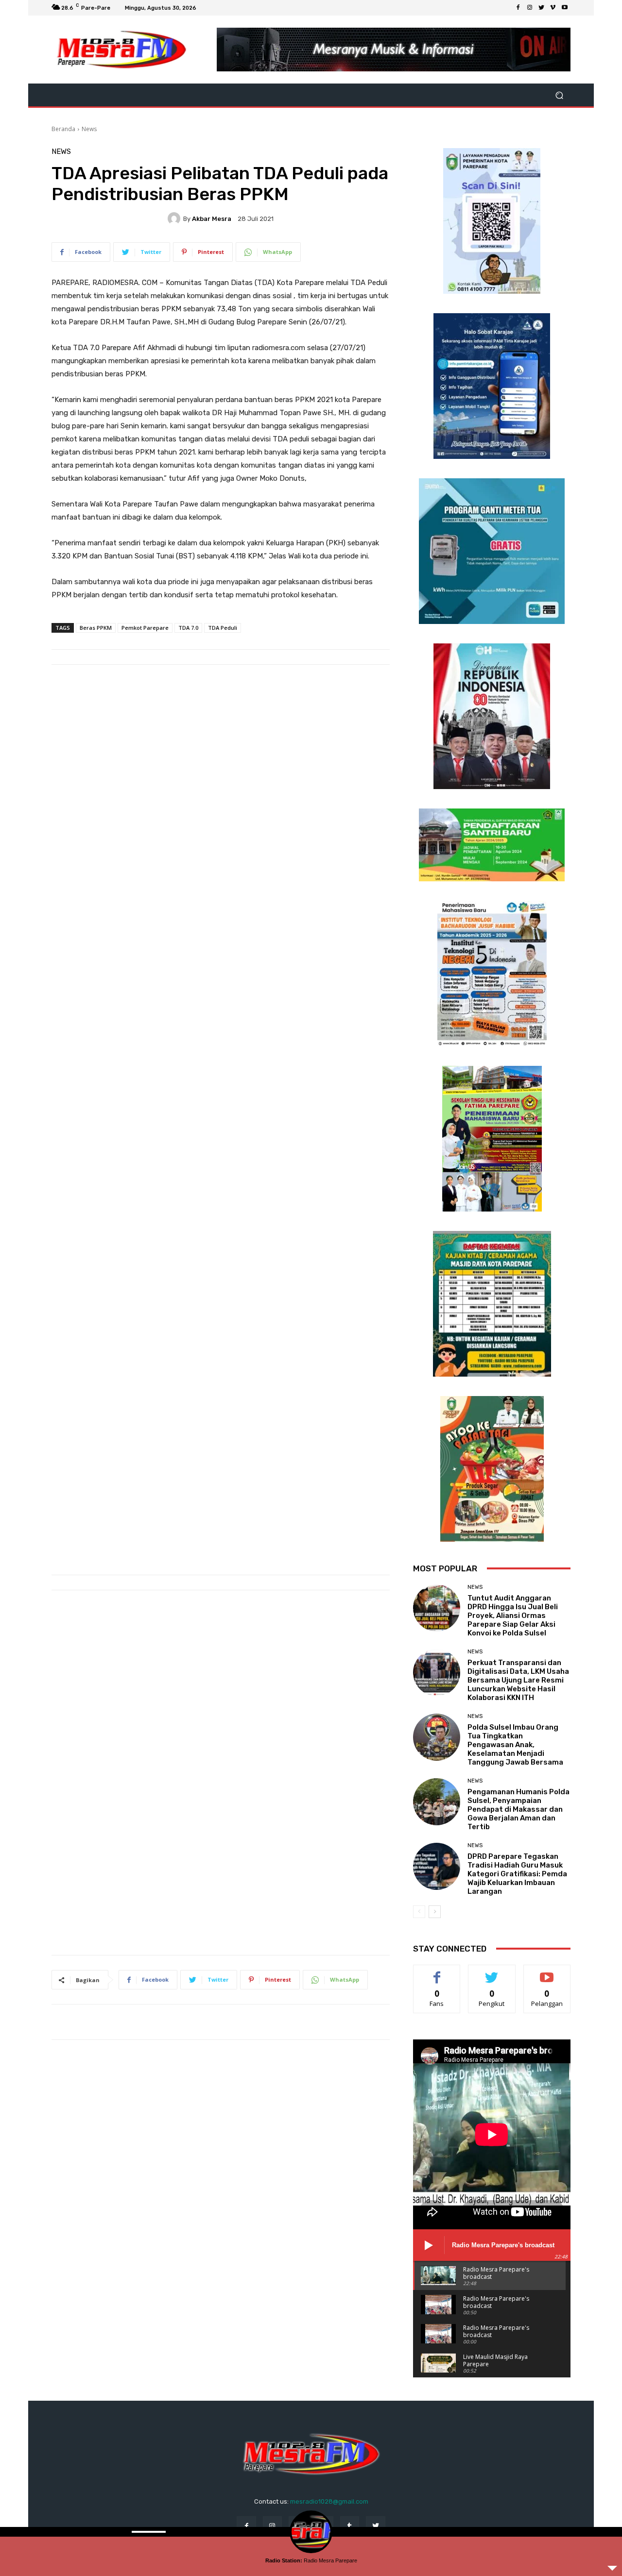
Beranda (63, 129)
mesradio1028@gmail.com (329, 2501)
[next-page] (435, 1912)
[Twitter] (541, 8)
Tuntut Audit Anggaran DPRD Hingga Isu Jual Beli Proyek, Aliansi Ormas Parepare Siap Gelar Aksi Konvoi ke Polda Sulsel (513, 1616)
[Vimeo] (553, 8)
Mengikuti (492, 1972)
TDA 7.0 (188, 628)
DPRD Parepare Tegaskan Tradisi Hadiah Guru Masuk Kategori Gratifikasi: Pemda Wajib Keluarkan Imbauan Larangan (517, 1874)
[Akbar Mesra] (175, 219)
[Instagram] (530, 8)
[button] (559, 95)
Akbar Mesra (212, 219)
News (89, 129)
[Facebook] (518, 8)
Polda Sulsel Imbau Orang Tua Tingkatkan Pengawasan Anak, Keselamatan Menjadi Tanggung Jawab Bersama (515, 1745)
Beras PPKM (96, 628)
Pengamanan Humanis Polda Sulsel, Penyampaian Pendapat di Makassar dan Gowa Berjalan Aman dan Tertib (518, 1809)
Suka (437, 1972)
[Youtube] (565, 8)
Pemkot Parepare (145, 628)
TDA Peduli (223, 628)
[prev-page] (419, 1912)
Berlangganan (548, 1972)
